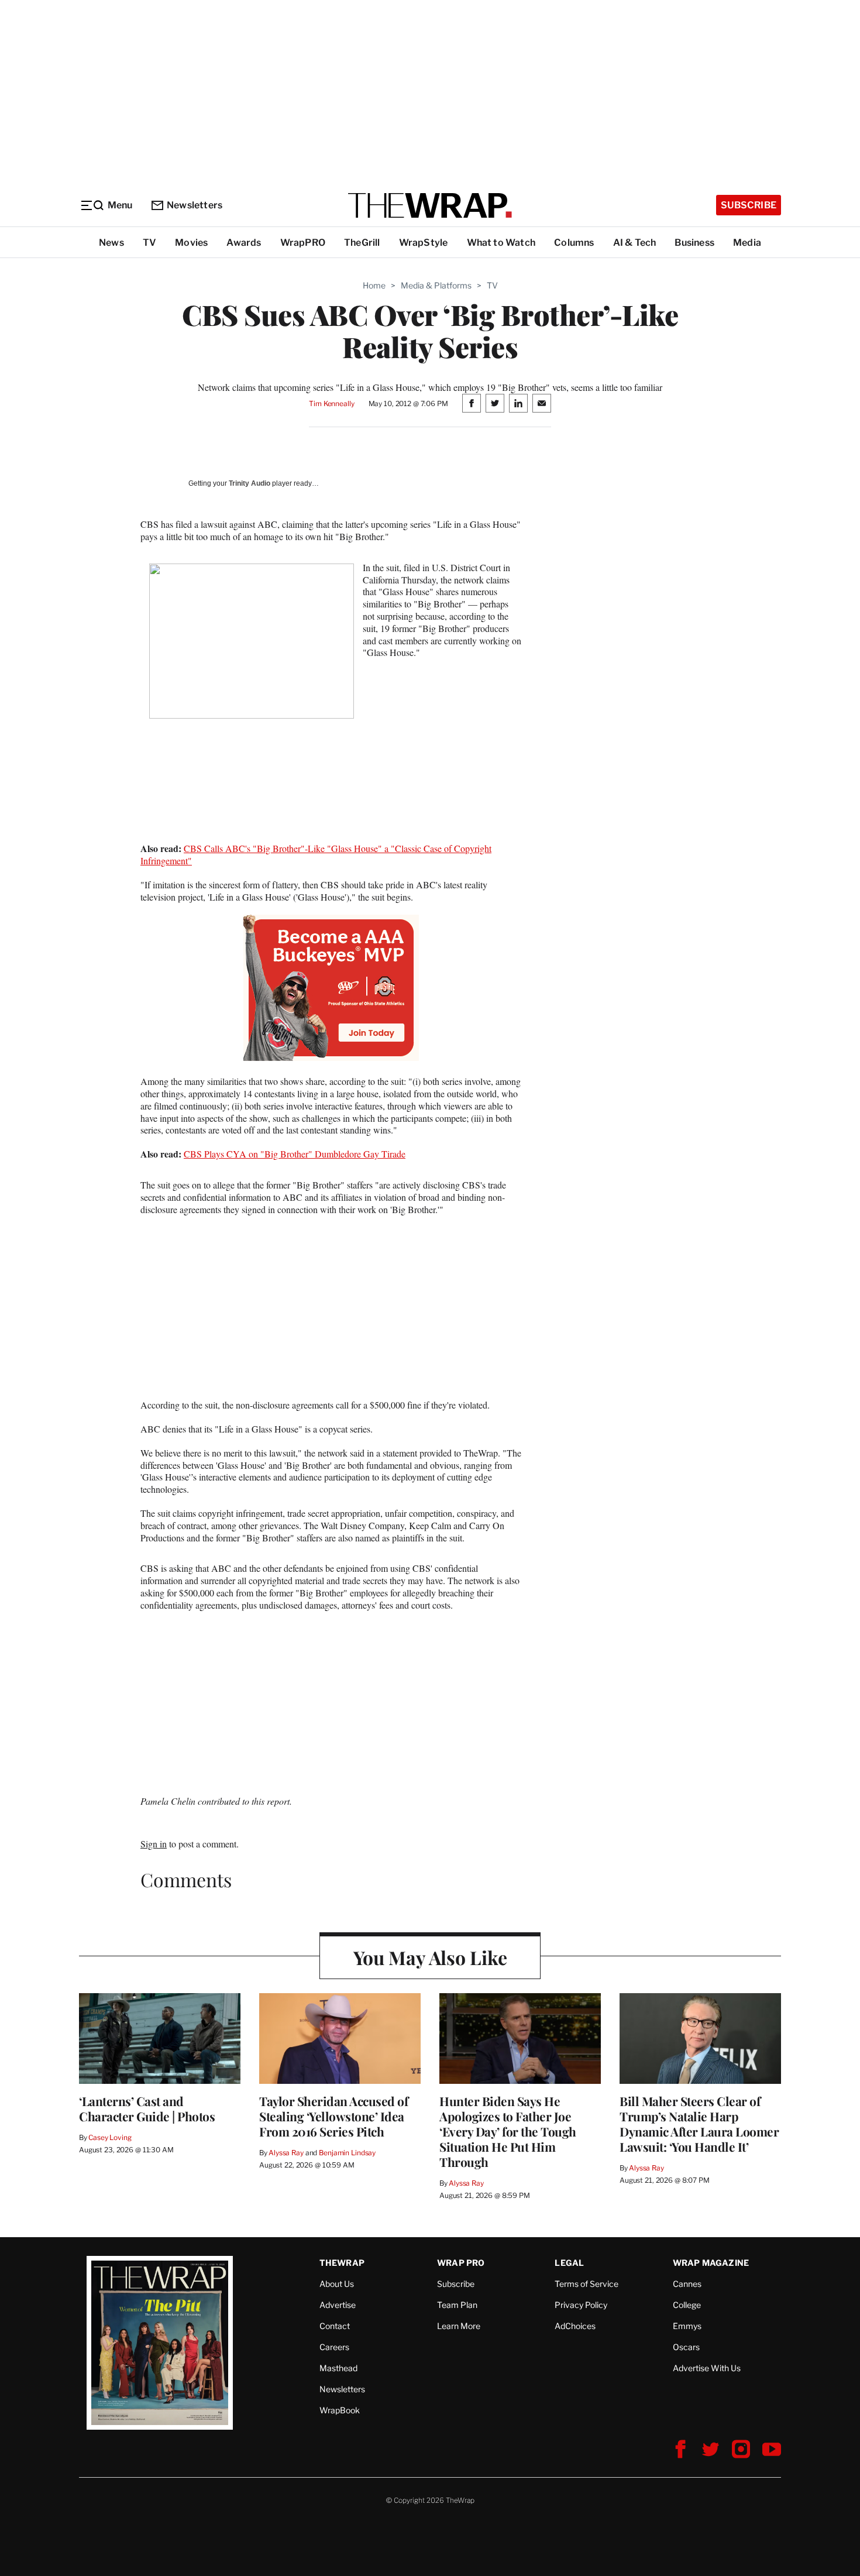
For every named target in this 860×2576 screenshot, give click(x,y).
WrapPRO (303, 243)
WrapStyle (424, 243)
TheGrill (362, 243)
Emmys (687, 2326)
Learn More (459, 2326)
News (111, 243)
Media (747, 243)
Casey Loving (110, 2137)
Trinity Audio (250, 483)
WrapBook (340, 2410)
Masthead (338, 2368)
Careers (334, 2347)
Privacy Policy (581, 2305)
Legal (569, 2263)
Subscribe (749, 205)
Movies (191, 243)
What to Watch (501, 243)
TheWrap (342, 2263)
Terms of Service (586, 2284)
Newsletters (195, 205)
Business (694, 243)
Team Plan (457, 2305)
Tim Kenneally (331, 403)
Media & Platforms (436, 285)
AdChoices (575, 2326)
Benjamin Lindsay (347, 2153)
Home (374, 285)
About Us (337, 2284)
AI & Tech (635, 243)
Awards (244, 243)
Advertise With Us (707, 2368)
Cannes (687, 2284)
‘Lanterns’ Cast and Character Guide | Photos (147, 2108)
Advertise (338, 2305)
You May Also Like (430, 1957)
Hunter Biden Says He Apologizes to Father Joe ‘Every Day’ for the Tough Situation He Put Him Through (508, 2131)
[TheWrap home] (430, 205)
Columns (574, 243)
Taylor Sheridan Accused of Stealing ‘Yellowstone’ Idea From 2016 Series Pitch (333, 2116)
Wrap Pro (461, 2263)
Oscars (686, 2347)
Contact (335, 2326)
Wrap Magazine (711, 2263)
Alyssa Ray (286, 2153)
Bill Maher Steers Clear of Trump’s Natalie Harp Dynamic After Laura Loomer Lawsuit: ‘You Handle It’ (699, 2124)
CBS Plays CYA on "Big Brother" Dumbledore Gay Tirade (295, 1154)
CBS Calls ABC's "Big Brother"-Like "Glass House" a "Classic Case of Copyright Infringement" (316, 854)
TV (149, 243)
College (687, 2305)
